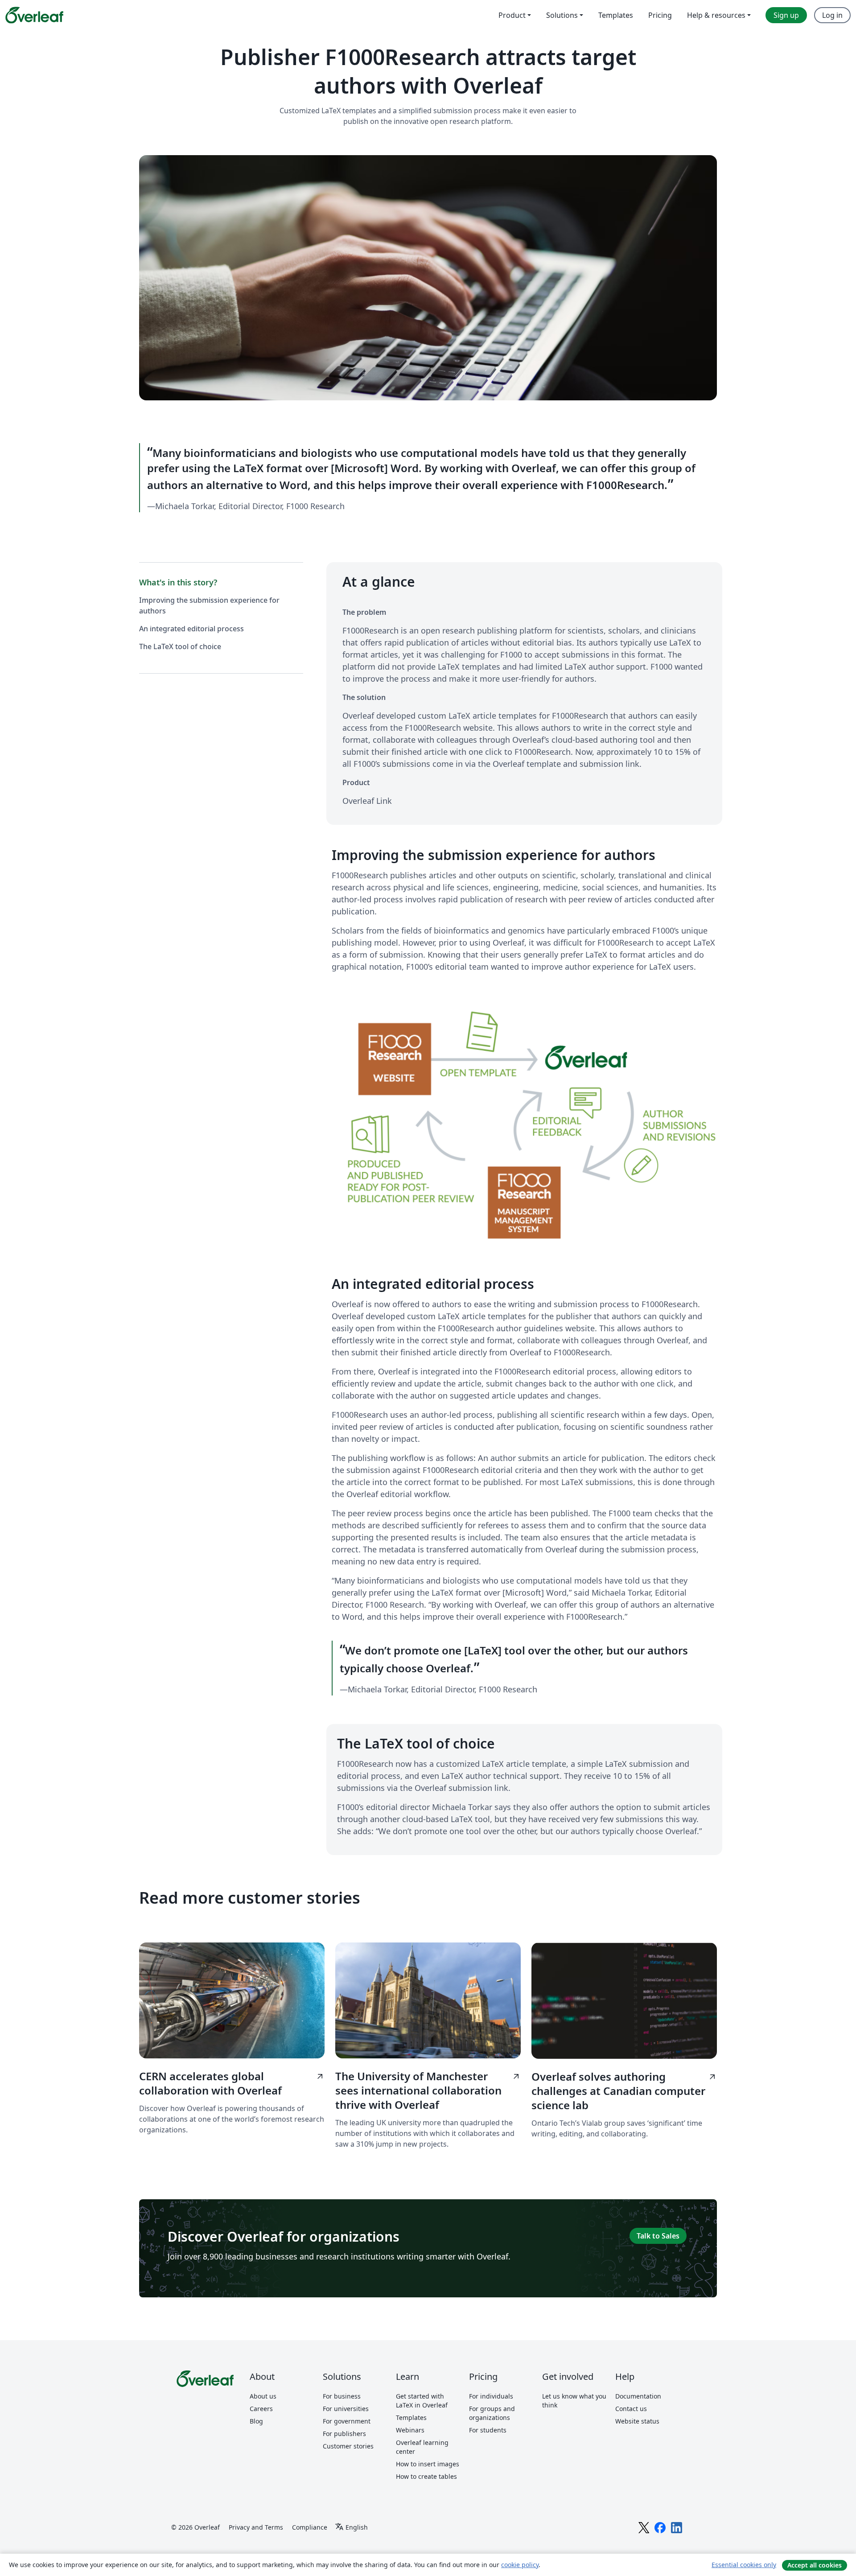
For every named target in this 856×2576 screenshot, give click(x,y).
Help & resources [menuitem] (716, 15)
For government (347, 2421)
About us (263, 2396)
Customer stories (348, 2446)
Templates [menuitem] (616, 15)
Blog (256, 2421)
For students (488, 2430)
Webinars (410, 2430)
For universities (346, 2409)
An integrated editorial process (191, 629)
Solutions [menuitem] (562, 15)
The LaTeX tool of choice (180, 646)
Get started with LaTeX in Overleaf (422, 2401)
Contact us (631, 2409)
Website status (637, 2421)
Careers (261, 2409)
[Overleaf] (34, 15)
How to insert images (428, 2464)
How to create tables (426, 2476)
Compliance (310, 2527)
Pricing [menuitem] (660, 15)
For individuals (491, 2396)
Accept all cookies (815, 2565)
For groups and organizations (492, 2413)
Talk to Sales (658, 2236)
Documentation (638, 2396)
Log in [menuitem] (832, 15)
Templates (411, 2418)
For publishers (344, 2434)
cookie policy (520, 2565)
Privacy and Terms (256, 2527)
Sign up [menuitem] (786, 15)
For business (342, 2396)
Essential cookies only (744, 2565)
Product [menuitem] (512, 15)
